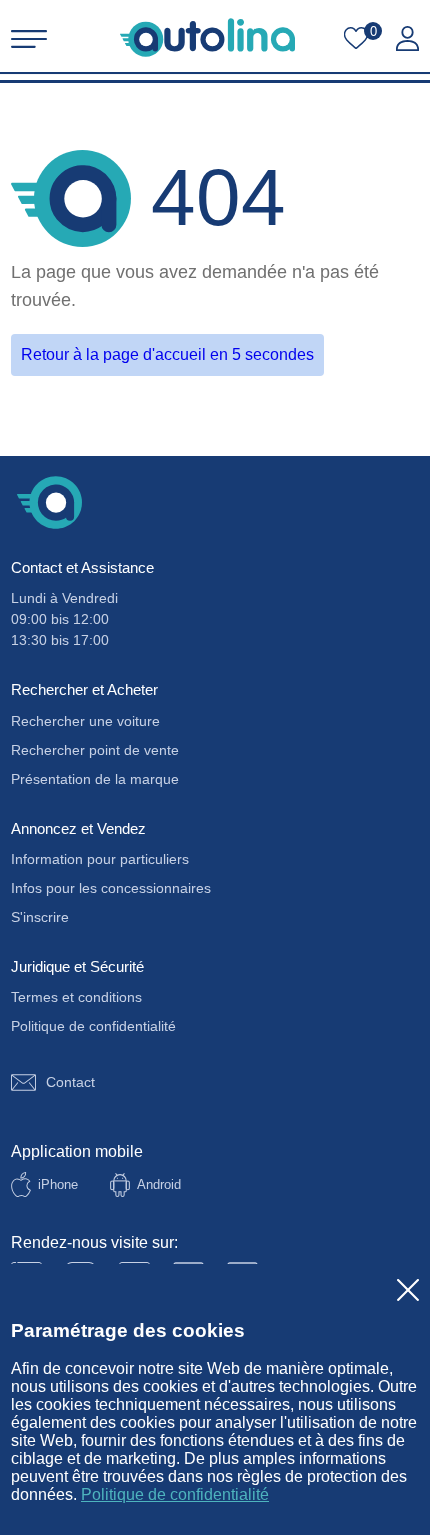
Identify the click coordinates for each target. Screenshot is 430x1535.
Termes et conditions (76, 997)
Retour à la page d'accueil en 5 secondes (167, 354)
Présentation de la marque (95, 779)
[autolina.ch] (207, 37)
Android (159, 1184)
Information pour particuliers (100, 859)
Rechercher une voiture (85, 721)
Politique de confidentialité (175, 1494)
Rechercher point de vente (95, 750)
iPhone (58, 1184)
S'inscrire (40, 917)
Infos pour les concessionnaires (111, 888)
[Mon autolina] (407, 39)
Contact (70, 1082)
